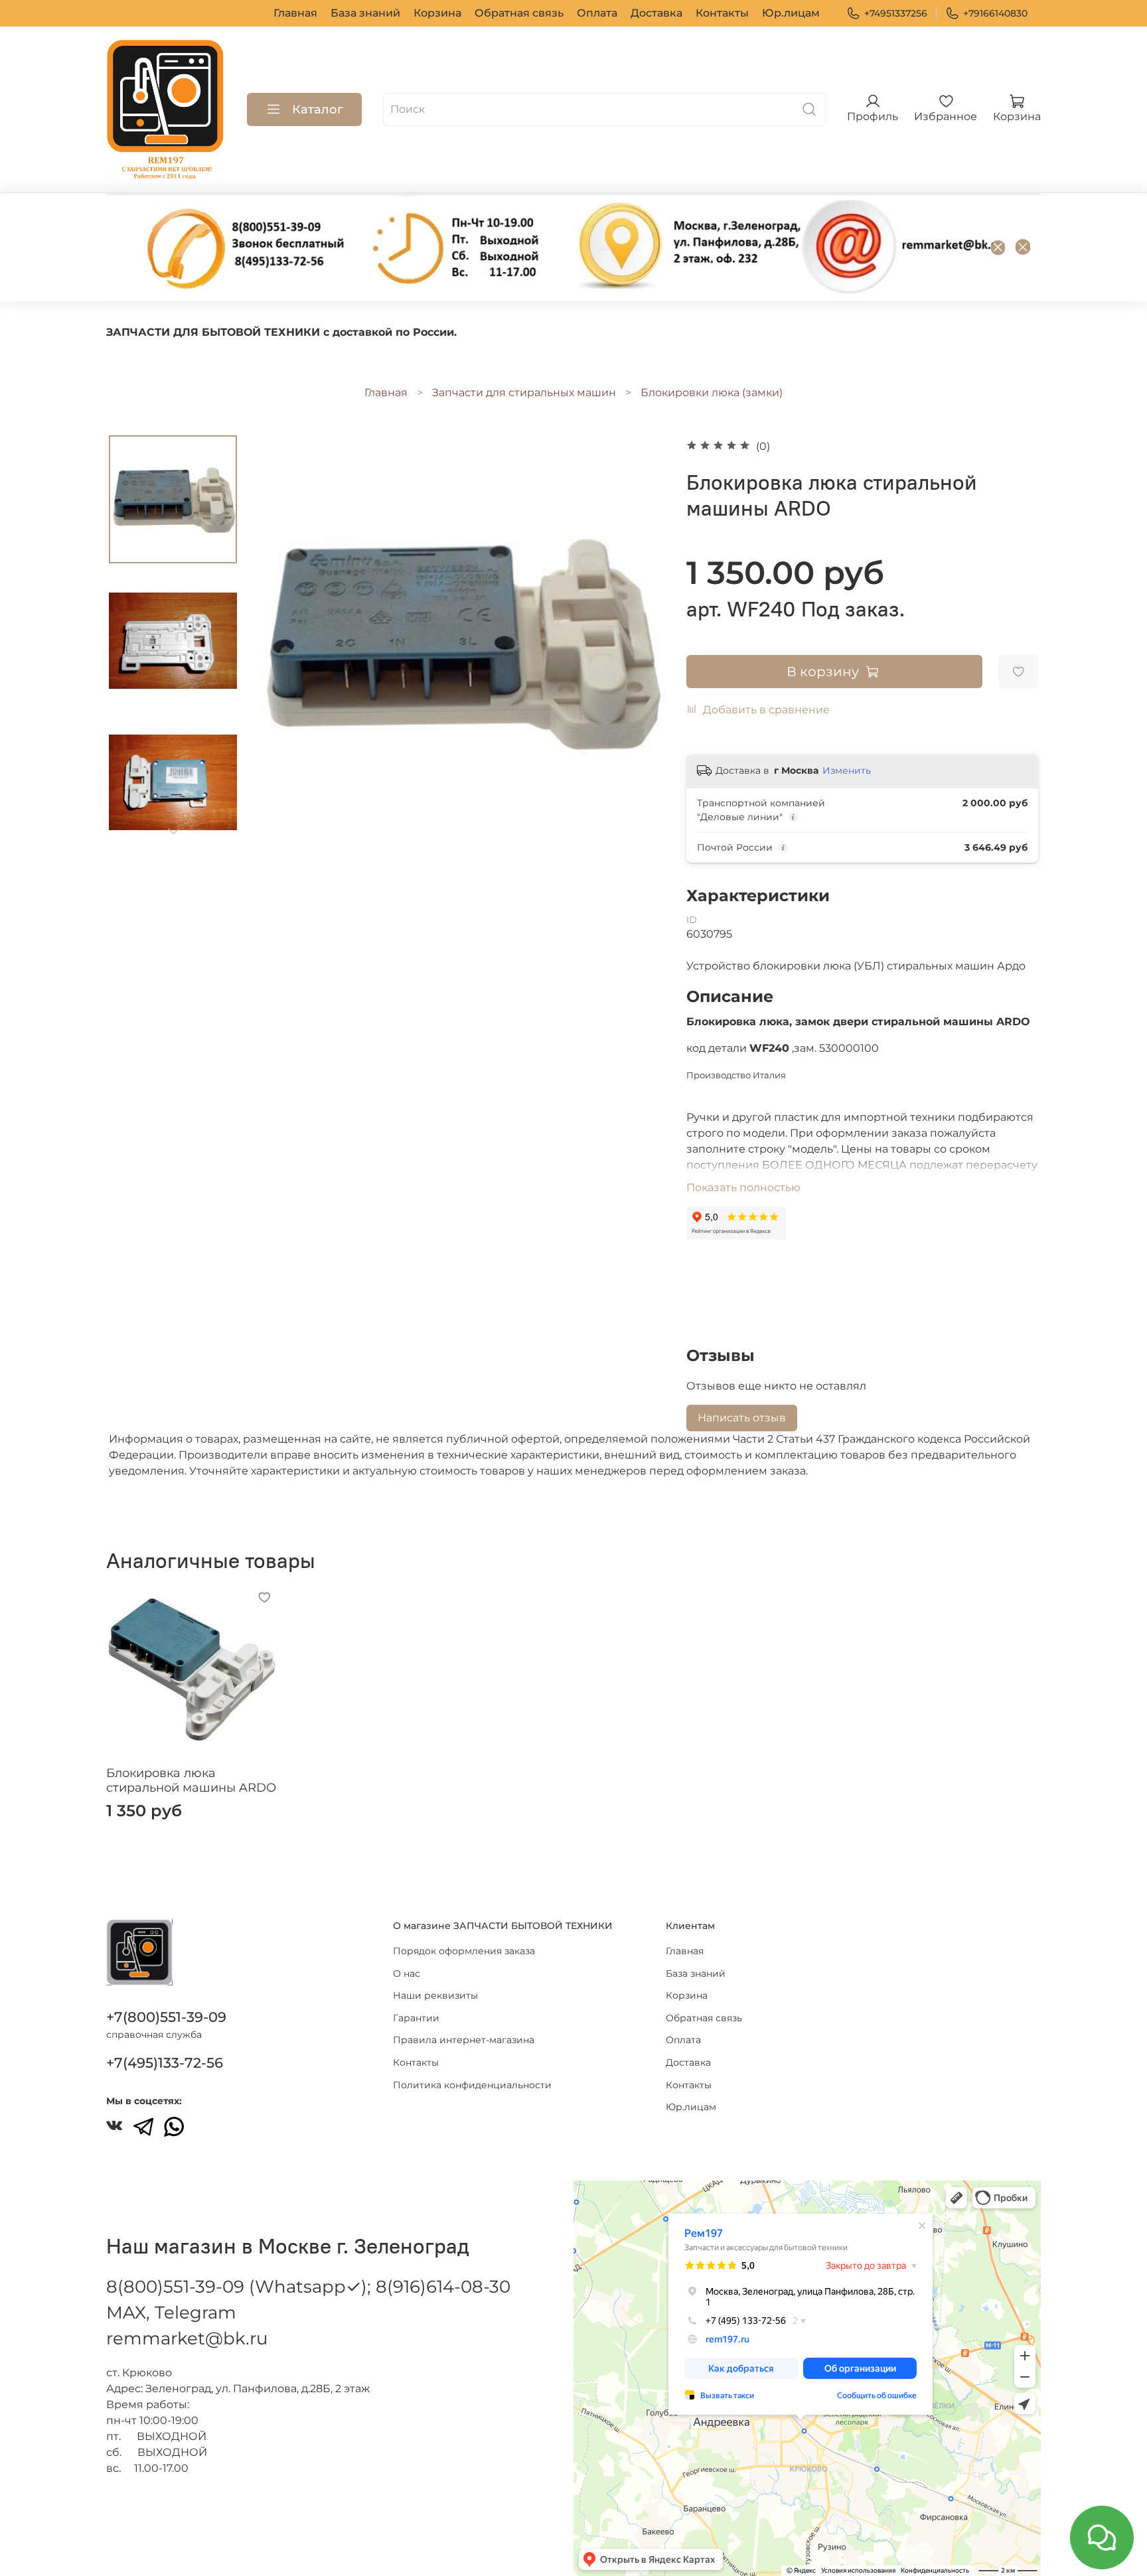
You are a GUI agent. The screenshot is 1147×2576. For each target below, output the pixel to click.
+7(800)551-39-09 (166, 2017)
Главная (295, 13)
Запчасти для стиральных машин (524, 393)
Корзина (437, 13)
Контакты (722, 13)
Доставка (656, 13)
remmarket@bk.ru (187, 2338)
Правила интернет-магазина (464, 2040)
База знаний (365, 13)
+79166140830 (995, 13)
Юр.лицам (791, 13)
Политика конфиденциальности (472, 2085)
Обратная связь (519, 13)
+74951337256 (896, 13)
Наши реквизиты (435, 1995)
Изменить (847, 770)
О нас (407, 1973)
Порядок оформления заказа (464, 1951)
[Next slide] (173, 831)
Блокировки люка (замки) (712, 393)
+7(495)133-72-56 (165, 2063)
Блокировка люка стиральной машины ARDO (191, 1781)
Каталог (318, 109)
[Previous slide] (280, 642)
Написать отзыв (742, 1418)
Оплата (597, 13)
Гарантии (416, 2018)
